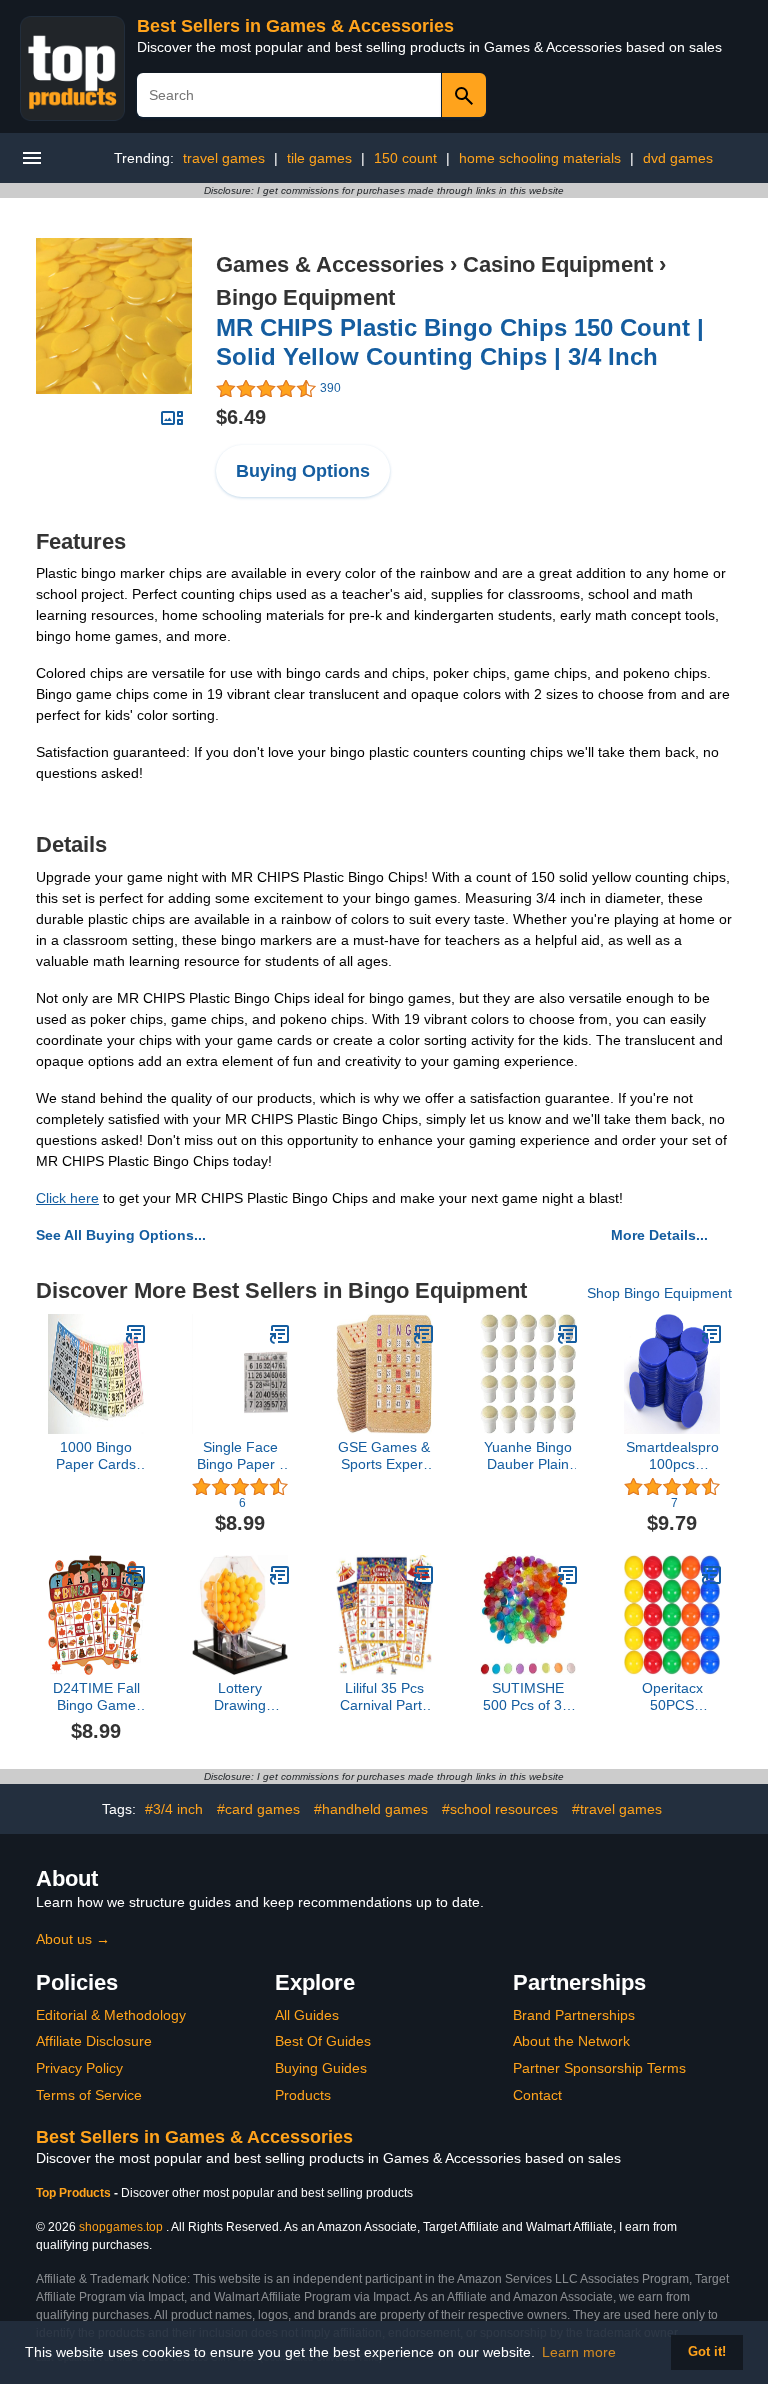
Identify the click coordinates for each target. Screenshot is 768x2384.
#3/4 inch (174, 1809)
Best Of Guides (323, 2041)
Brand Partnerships (574, 2015)
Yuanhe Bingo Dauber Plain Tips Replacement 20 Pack (528, 1456)
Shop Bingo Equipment (659, 1293)
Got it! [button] (707, 2352)
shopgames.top (121, 2227)
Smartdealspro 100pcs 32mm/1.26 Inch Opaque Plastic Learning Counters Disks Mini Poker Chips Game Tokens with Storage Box (672, 1456)
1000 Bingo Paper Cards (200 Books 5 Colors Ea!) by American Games (96, 1456)
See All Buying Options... (121, 1235)
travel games (224, 158)
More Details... (659, 1235)
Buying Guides (321, 2068)
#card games (258, 1809)
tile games (319, 158)
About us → (73, 1939)
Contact (537, 2095)
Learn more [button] (579, 2352)
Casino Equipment (558, 264)
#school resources (500, 1809)
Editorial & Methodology (111, 2015)
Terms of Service (89, 2095)
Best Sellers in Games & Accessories (295, 26)
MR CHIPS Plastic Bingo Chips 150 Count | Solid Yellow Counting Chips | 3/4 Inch (460, 342)
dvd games (678, 158)
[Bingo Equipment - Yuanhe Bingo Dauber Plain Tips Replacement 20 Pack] (568, 1334)
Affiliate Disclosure (94, 2041)
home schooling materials (540, 158)
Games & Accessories (330, 264)
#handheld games (371, 1809)
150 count (405, 158)
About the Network (571, 2041)
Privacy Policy (79, 2068)
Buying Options (303, 471)
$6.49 (241, 417)
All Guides (307, 2015)
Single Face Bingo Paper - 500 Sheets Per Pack (240, 1456)
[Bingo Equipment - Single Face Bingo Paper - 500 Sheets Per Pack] (280, 1334)
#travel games (617, 1809)
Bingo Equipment (305, 297)
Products (303, 2095)
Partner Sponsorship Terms (599, 2068)
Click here (67, 1198)
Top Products (75, 2193)
